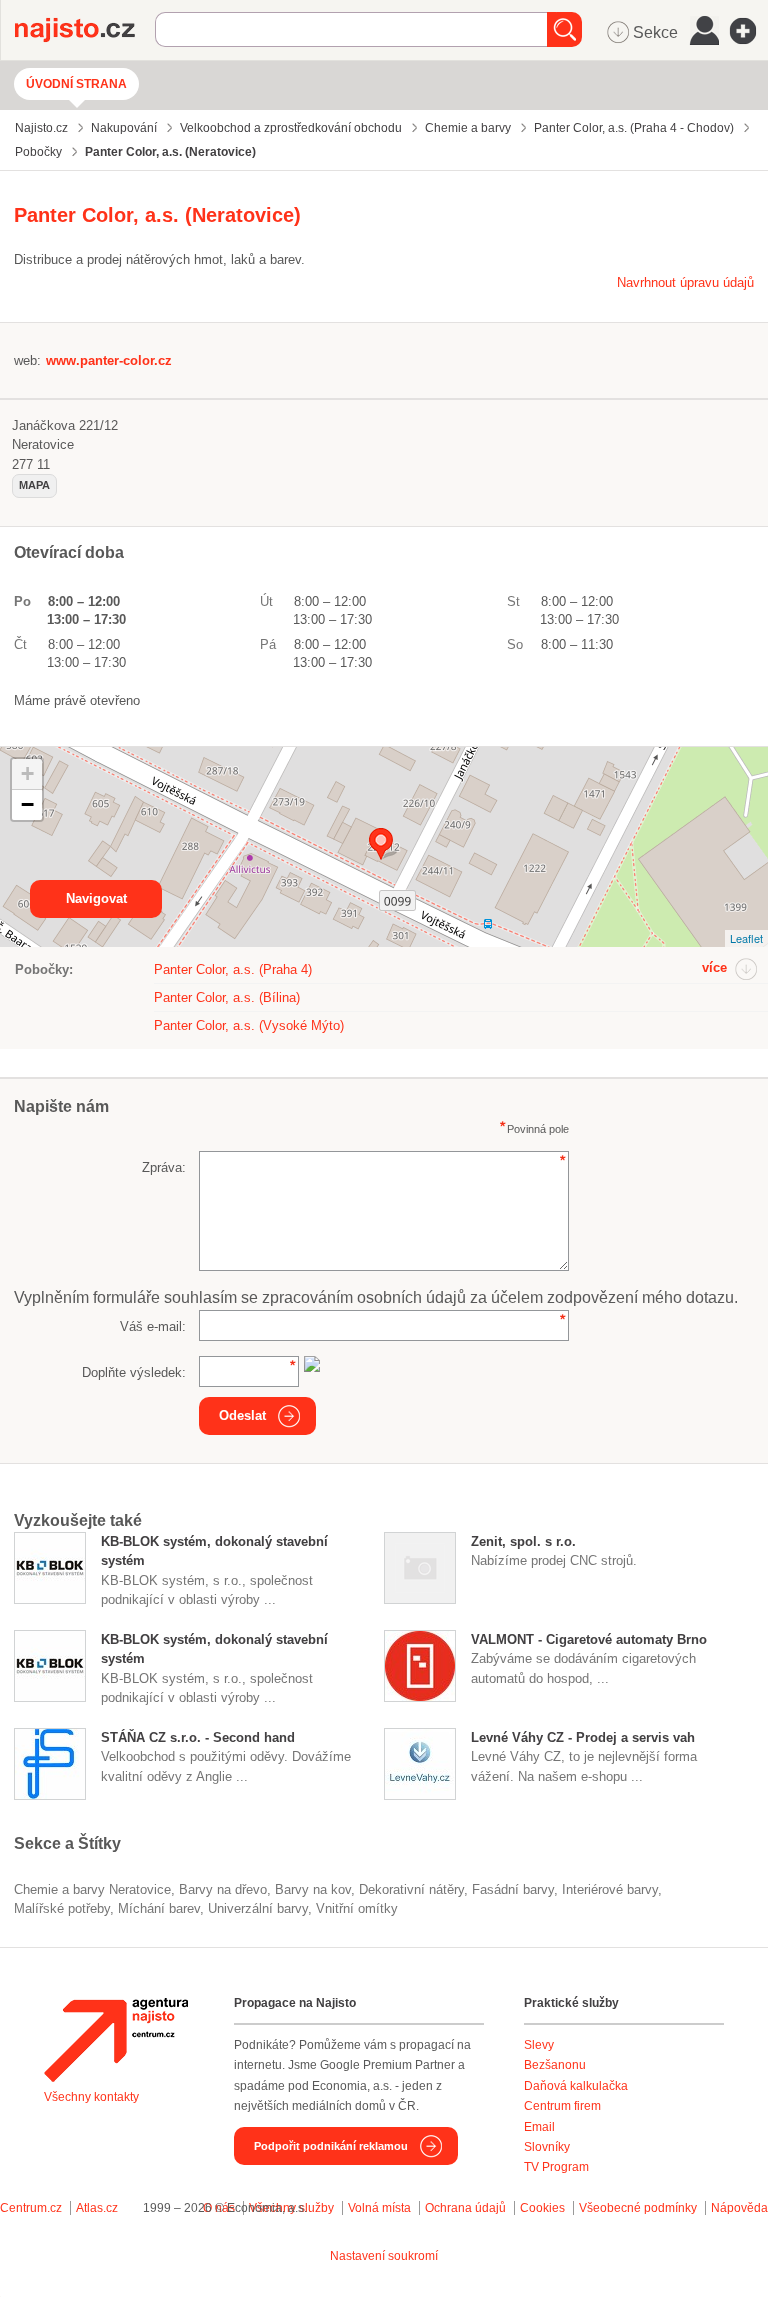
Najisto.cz (85, 30)
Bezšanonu (555, 2065)
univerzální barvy (258, 1908)
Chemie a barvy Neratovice (92, 1889)
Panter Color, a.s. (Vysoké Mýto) (249, 1025)
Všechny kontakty (91, 2097)
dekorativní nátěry (411, 1889)
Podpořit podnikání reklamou (331, 2146)
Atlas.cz (97, 2208)
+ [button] (27, 773)
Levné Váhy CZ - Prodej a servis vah (583, 1737)
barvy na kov (313, 1889)
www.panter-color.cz (109, 360)
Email (539, 2127)
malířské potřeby (62, 1908)
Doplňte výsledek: (134, 1372)
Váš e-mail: (153, 1326)
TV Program (556, 2167)
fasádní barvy (513, 1889)
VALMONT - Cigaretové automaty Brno (589, 1639)
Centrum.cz (31, 2208)
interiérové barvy (610, 1889)
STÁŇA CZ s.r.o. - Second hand (198, 1737)
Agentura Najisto (116, 2040)
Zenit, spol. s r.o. (523, 1541)
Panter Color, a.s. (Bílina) (227, 997)
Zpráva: (164, 1167)
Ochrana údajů (465, 2208)
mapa (34, 485)
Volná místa (379, 2208)
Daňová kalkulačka (576, 2086)
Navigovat (96, 898)
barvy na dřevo (223, 1889)
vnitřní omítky (357, 1908)
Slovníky (547, 2147)
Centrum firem (562, 2106)
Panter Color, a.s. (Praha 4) (233, 969)
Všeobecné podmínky (638, 2208)
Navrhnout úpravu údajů (685, 282)
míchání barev (159, 1908)
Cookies (542, 2208)
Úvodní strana (76, 84)
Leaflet (746, 938)
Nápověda (739, 2208)
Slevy (539, 2045)
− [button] (27, 804)
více (714, 967)
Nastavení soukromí (384, 2256)
